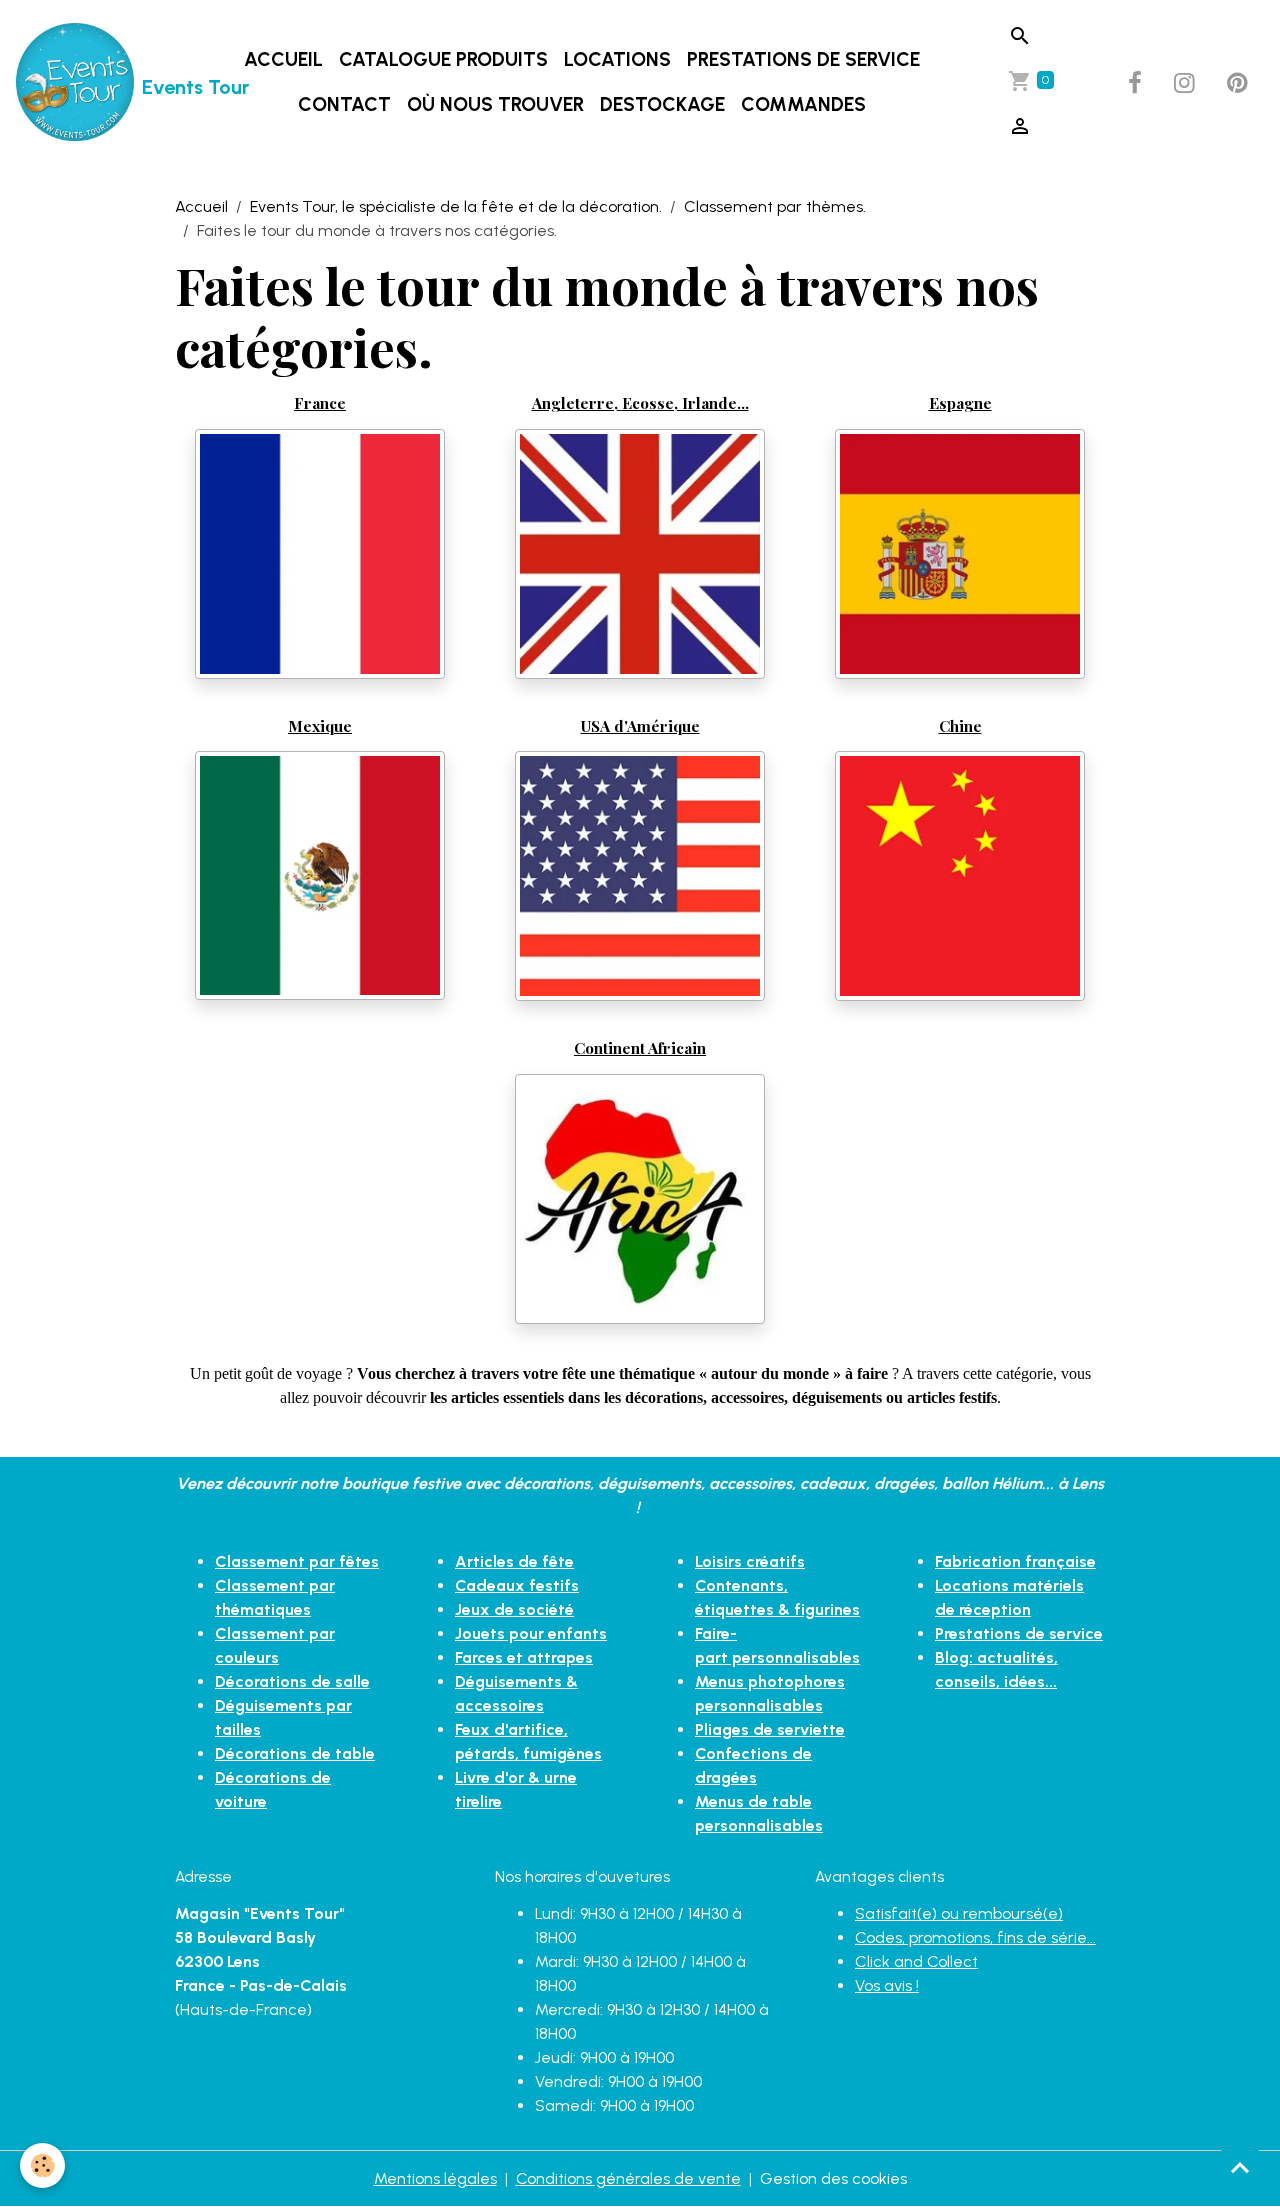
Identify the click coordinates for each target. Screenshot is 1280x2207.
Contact (344, 104)
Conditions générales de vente (628, 2178)
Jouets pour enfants (531, 1633)
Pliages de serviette (770, 1729)
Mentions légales (435, 2178)
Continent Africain (640, 1047)
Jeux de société (514, 1609)
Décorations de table (295, 1753)
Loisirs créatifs (750, 1561)
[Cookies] (42, 2165)
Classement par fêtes (297, 1561)
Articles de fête (514, 1561)
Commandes (803, 104)
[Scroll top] (1240, 2167)
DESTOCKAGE (662, 104)
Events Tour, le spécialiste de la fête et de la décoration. (456, 206)
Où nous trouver (495, 104)
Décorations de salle (292, 1681)
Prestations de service (803, 59)
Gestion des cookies (833, 2178)
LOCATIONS (617, 59)
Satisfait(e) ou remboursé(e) (959, 1913)
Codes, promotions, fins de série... (975, 1937)
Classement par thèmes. (775, 206)
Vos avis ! (887, 1985)
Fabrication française (1015, 1561)
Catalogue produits (443, 59)
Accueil (283, 59)
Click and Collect (916, 1961)
